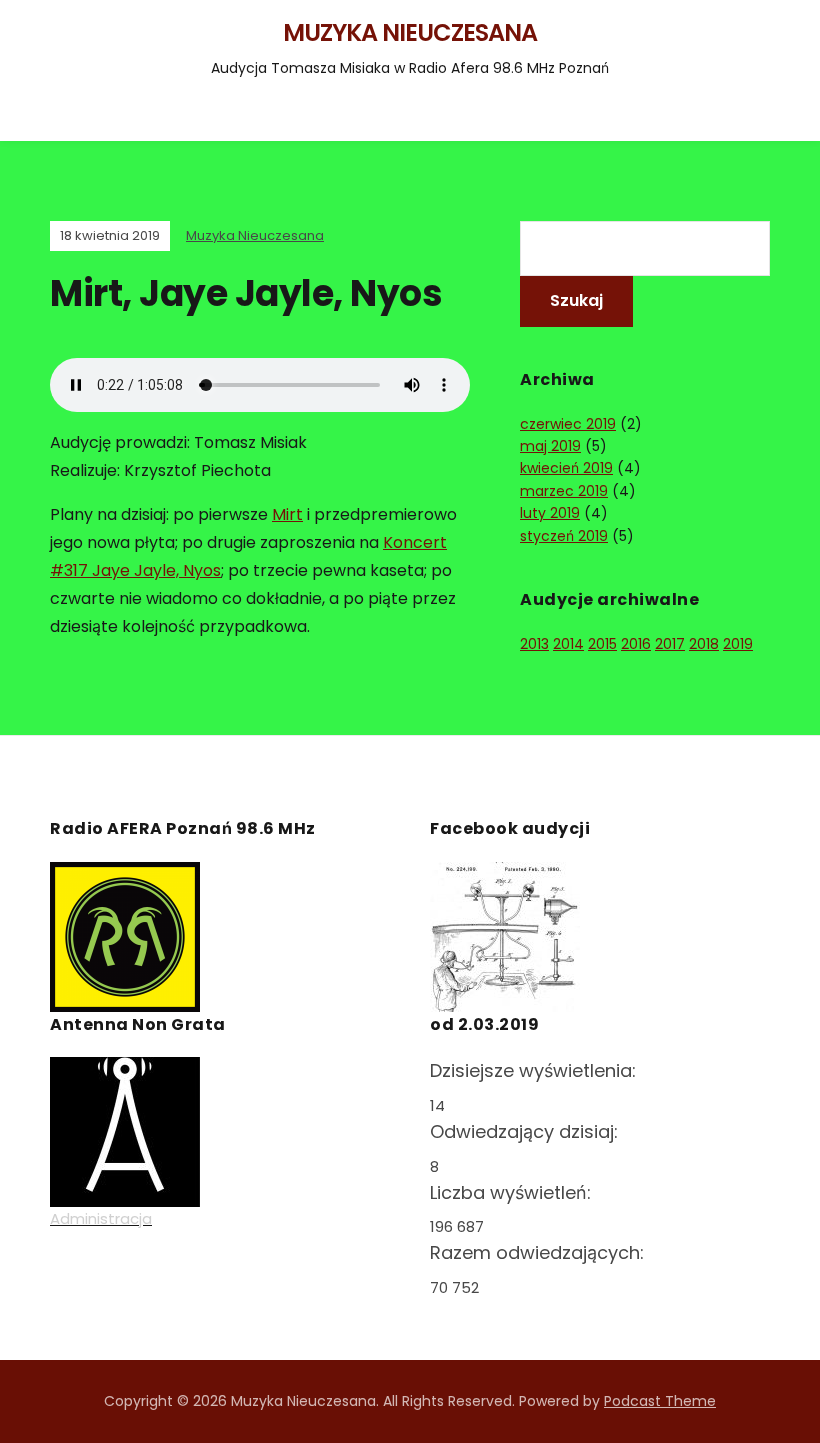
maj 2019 (550, 446)
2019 (738, 644)
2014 (568, 644)
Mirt (287, 514)
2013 (534, 644)
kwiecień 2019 (566, 468)
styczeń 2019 (564, 536)
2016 (636, 644)
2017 (670, 644)
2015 (602, 644)
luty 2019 (550, 513)
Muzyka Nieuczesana (410, 32)
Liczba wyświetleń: (513, 1192)
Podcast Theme (660, 1401)
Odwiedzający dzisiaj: (526, 1131)
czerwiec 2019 (568, 424)
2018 (704, 644)
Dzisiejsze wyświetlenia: (535, 1070)
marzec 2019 (564, 491)
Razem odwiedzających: (539, 1252)
